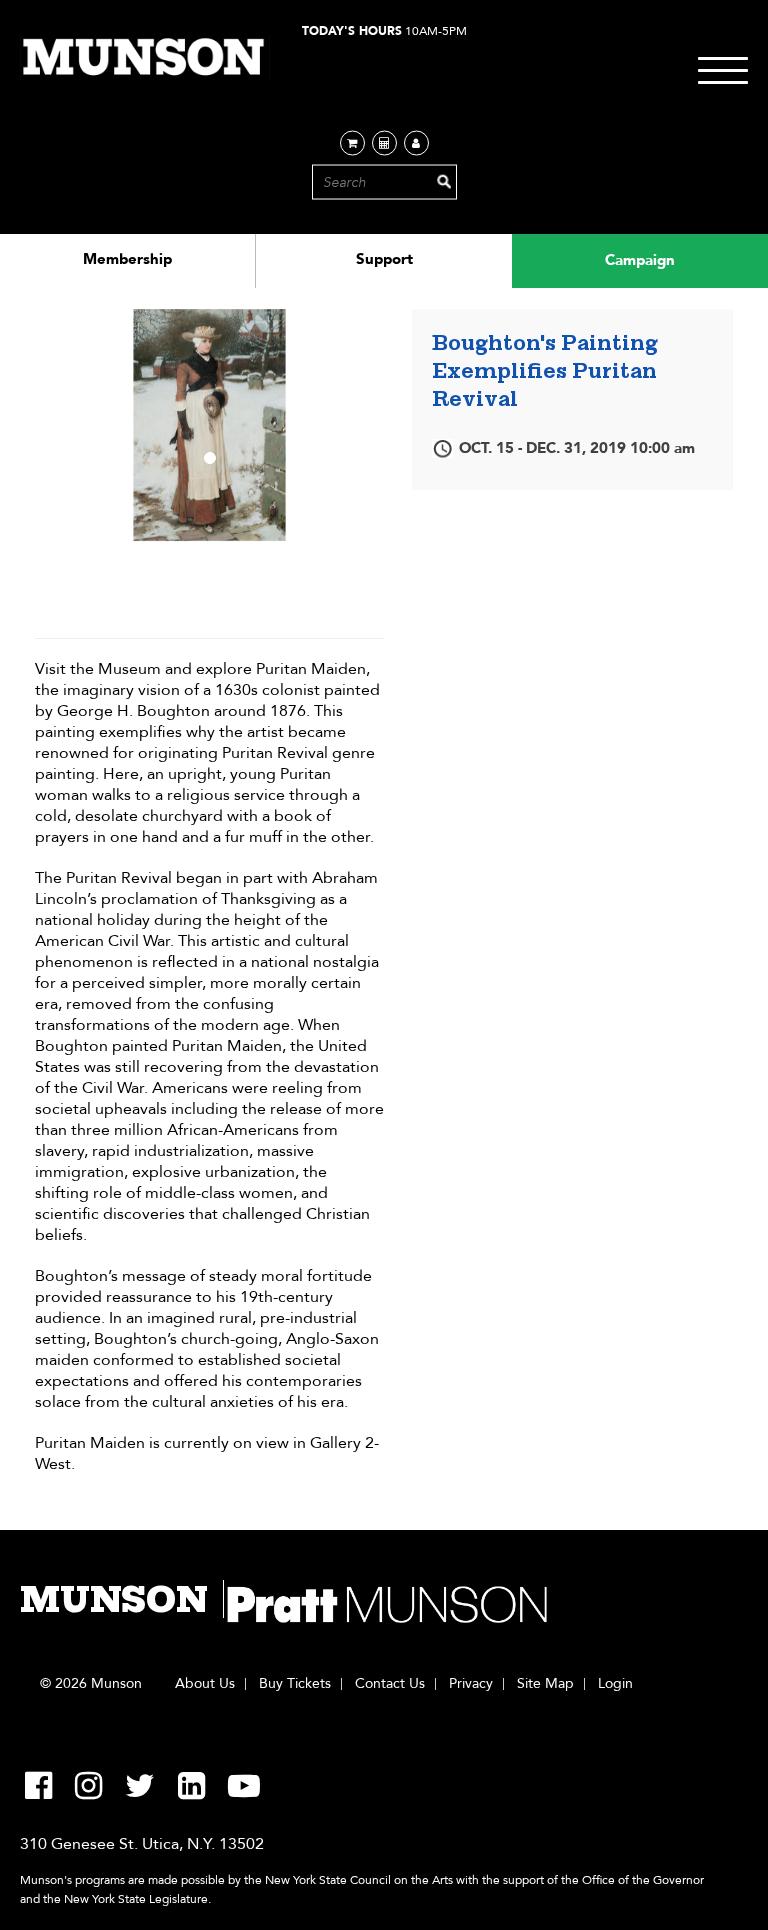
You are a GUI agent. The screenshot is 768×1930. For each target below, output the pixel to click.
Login (615, 1684)
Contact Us (390, 1684)
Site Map (545, 1684)
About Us (205, 1684)
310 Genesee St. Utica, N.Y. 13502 (142, 1844)
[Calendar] (384, 143)
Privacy (471, 1684)
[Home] (145, 57)
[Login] (416, 143)
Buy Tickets (295, 1684)
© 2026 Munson (91, 1684)
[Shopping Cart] (352, 143)
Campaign (640, 260)
